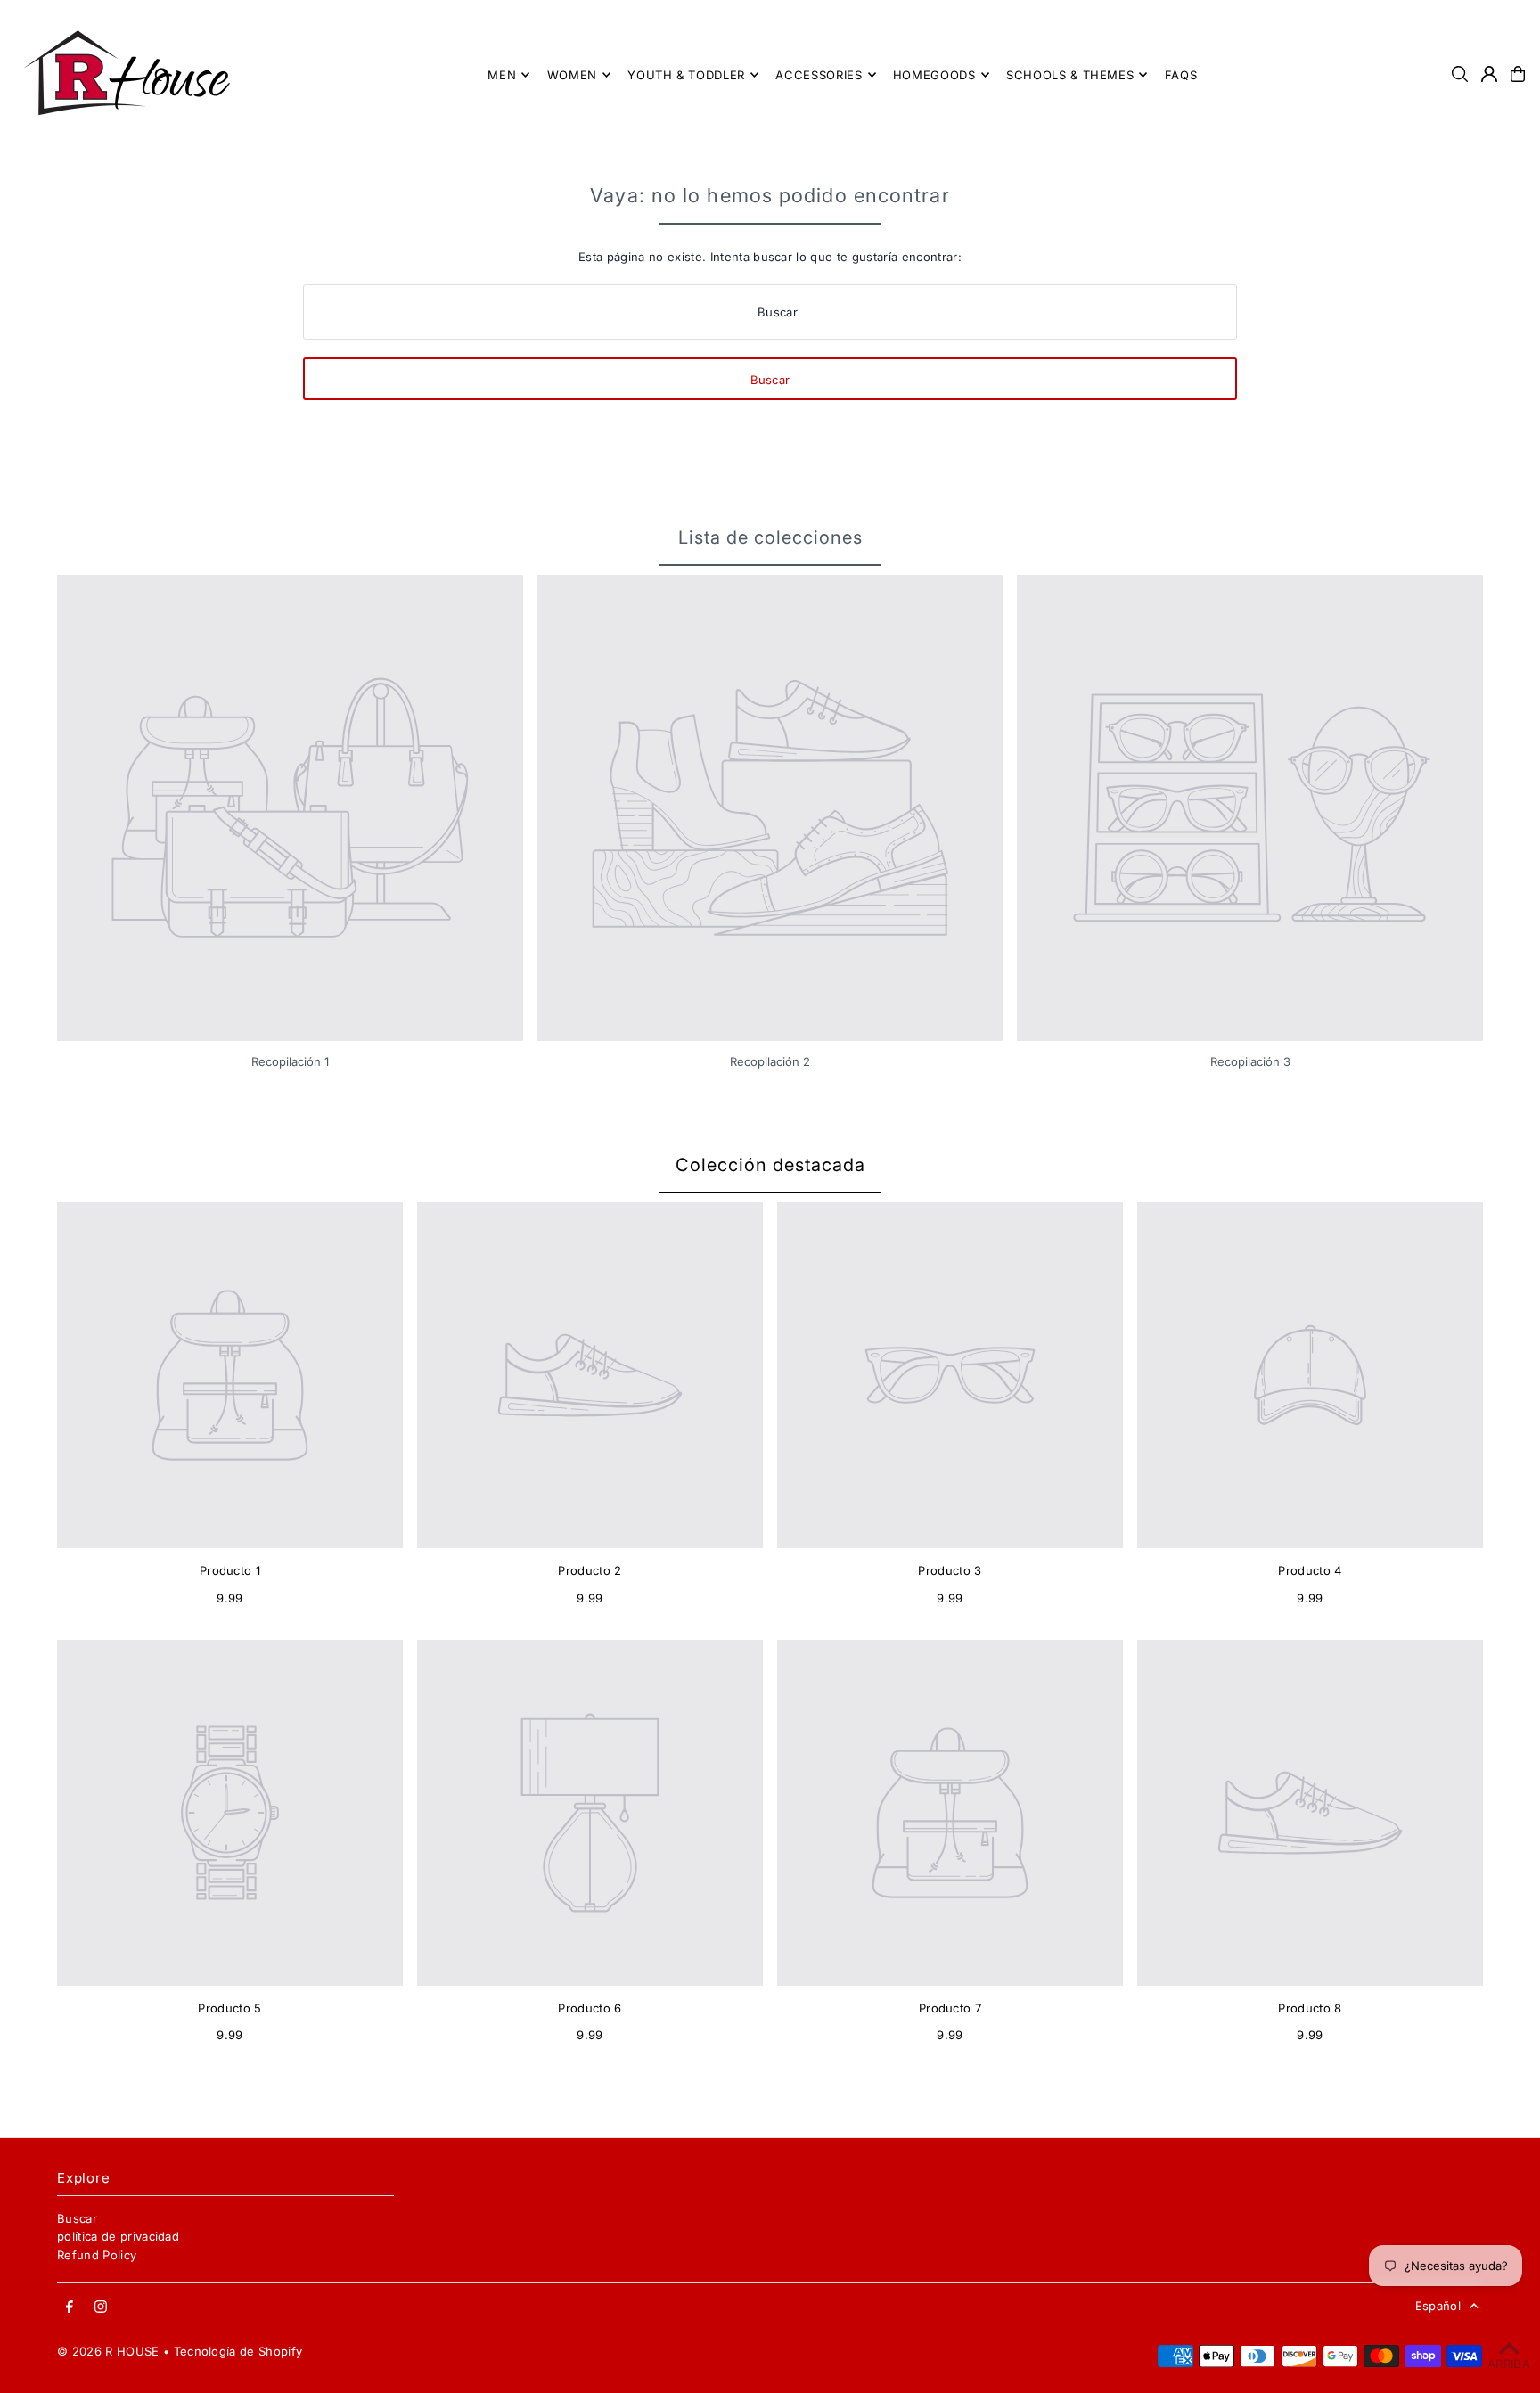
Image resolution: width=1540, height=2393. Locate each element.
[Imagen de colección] (290, 808)
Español (1438, 2306)
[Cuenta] (1489, 74)
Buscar (77, 2218)
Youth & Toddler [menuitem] (686, 75)
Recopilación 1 (290, 1061)
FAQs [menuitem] (1181, 75)
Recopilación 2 (770, 1061)
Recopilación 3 (1250, 1061)
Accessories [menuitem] (819, 75)
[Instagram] (101, 2307)
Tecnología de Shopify (238, 2351)
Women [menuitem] (572, 75)
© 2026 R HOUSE (108, 2351)
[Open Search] (1460, 74)
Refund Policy (97, 2255)
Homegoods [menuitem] (934, 75)
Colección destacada (770, 1165)
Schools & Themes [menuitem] (1070, 75)
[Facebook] (70, 2307)
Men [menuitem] (502, 75)
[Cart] (1518, 74)
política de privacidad (118, 2236)
